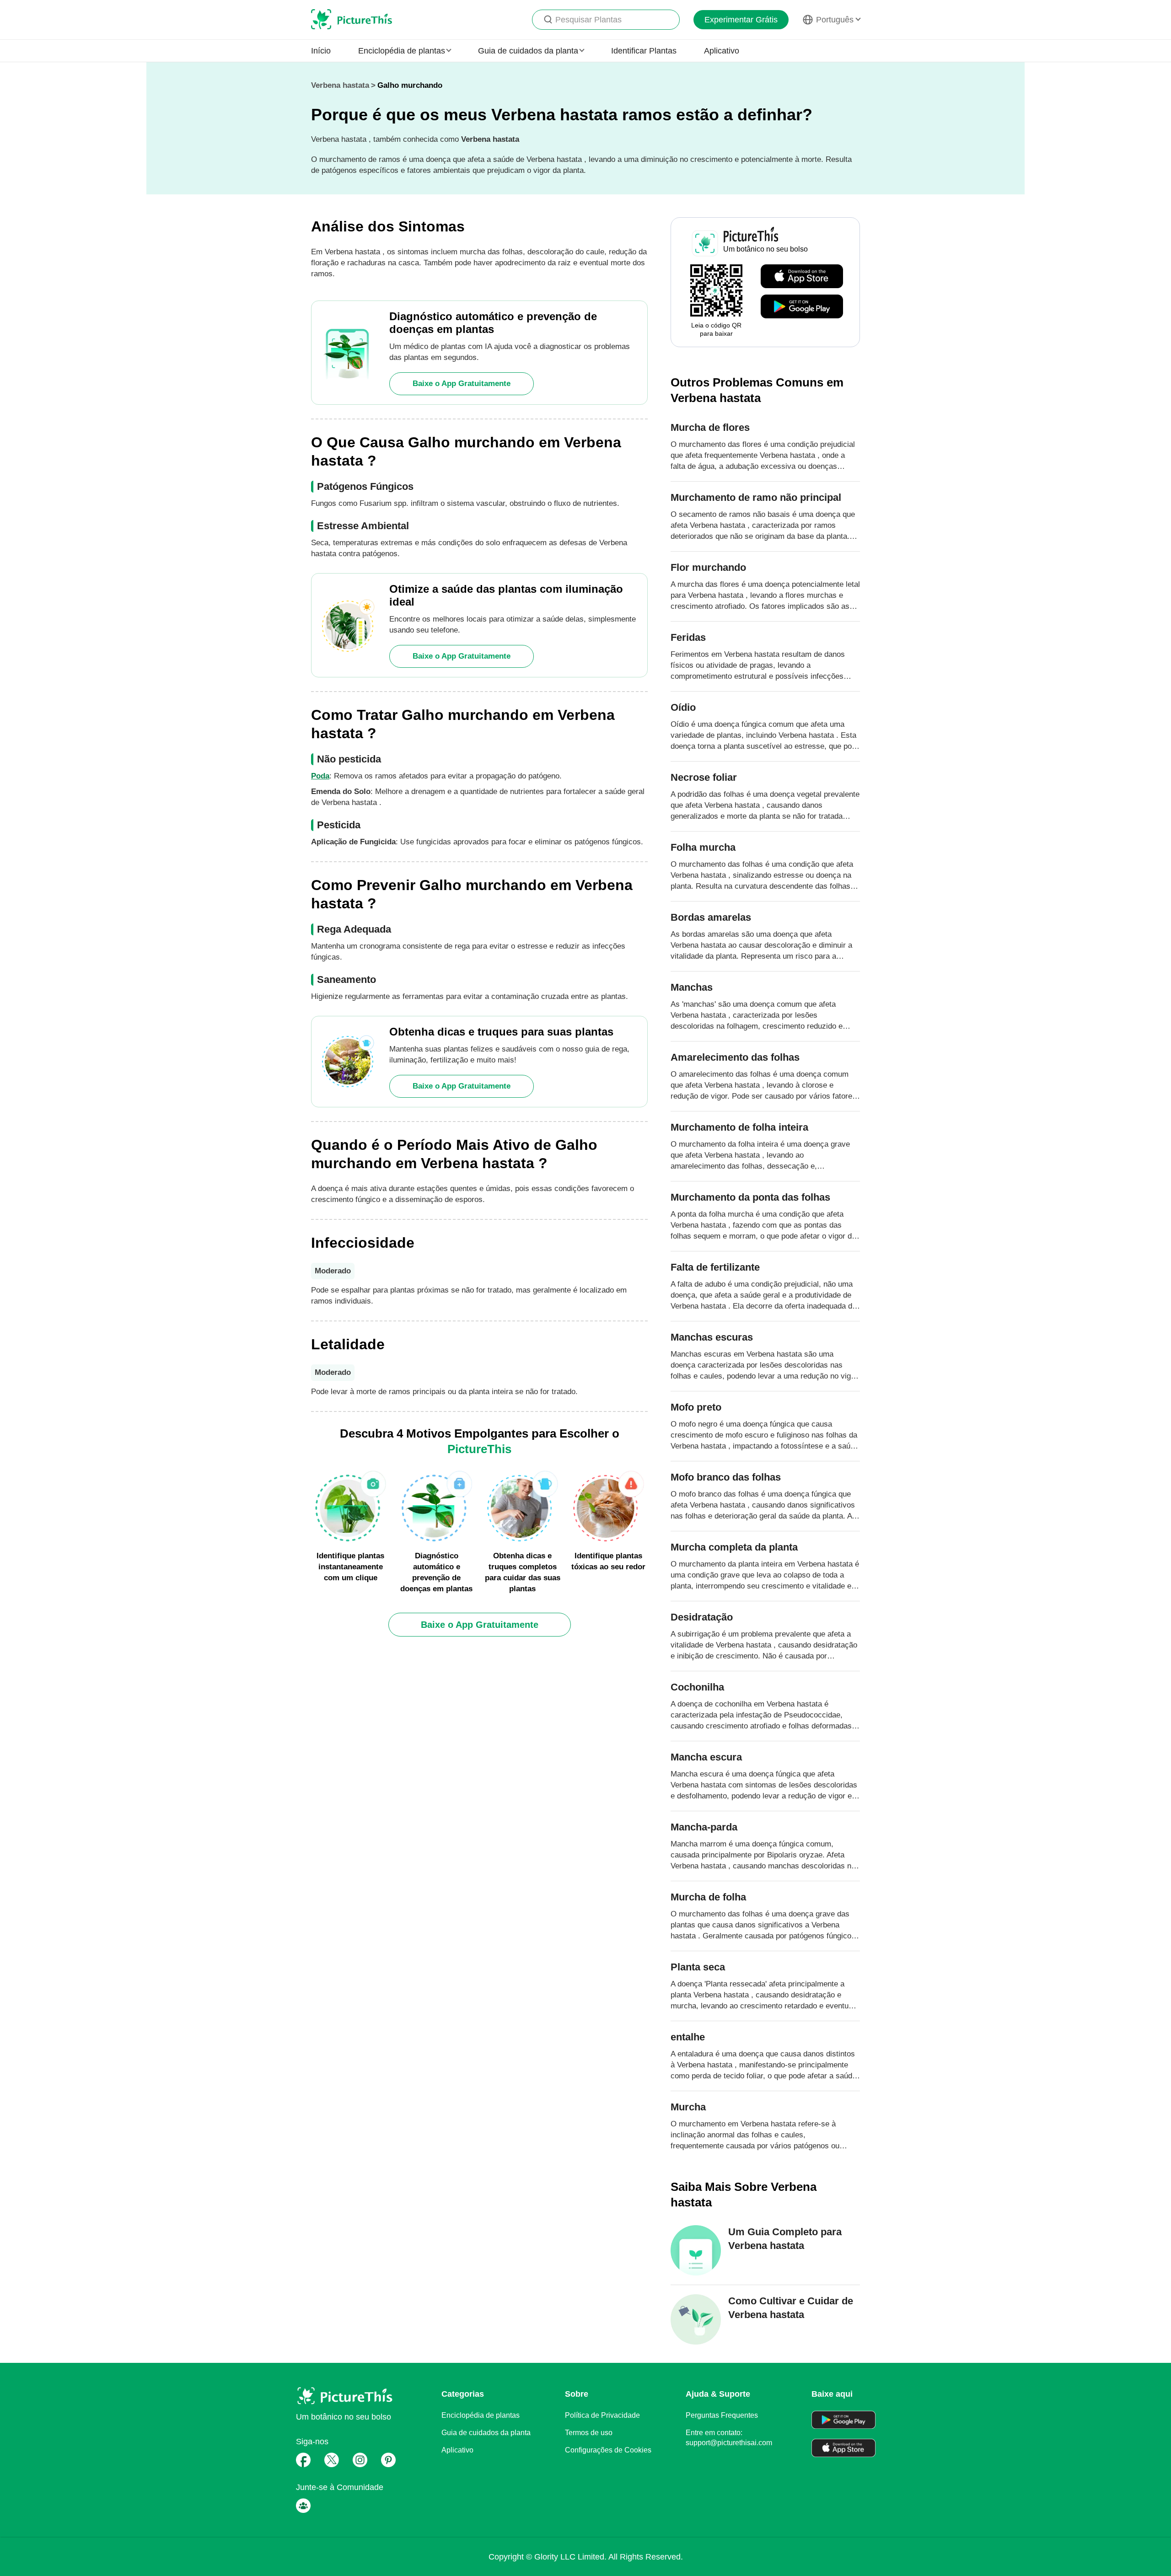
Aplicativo (722, 51)
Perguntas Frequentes (722, 2415)
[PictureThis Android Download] (802, 307)
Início (321, 51)
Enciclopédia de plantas (481, 2415)
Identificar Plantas (644, 51)
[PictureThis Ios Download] (802, 277)
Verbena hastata (340, 85)
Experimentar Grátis (741, 20)
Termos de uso (589, 2433)
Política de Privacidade (602, 2415)
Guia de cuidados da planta (486, 2433)
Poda (320, 776)
